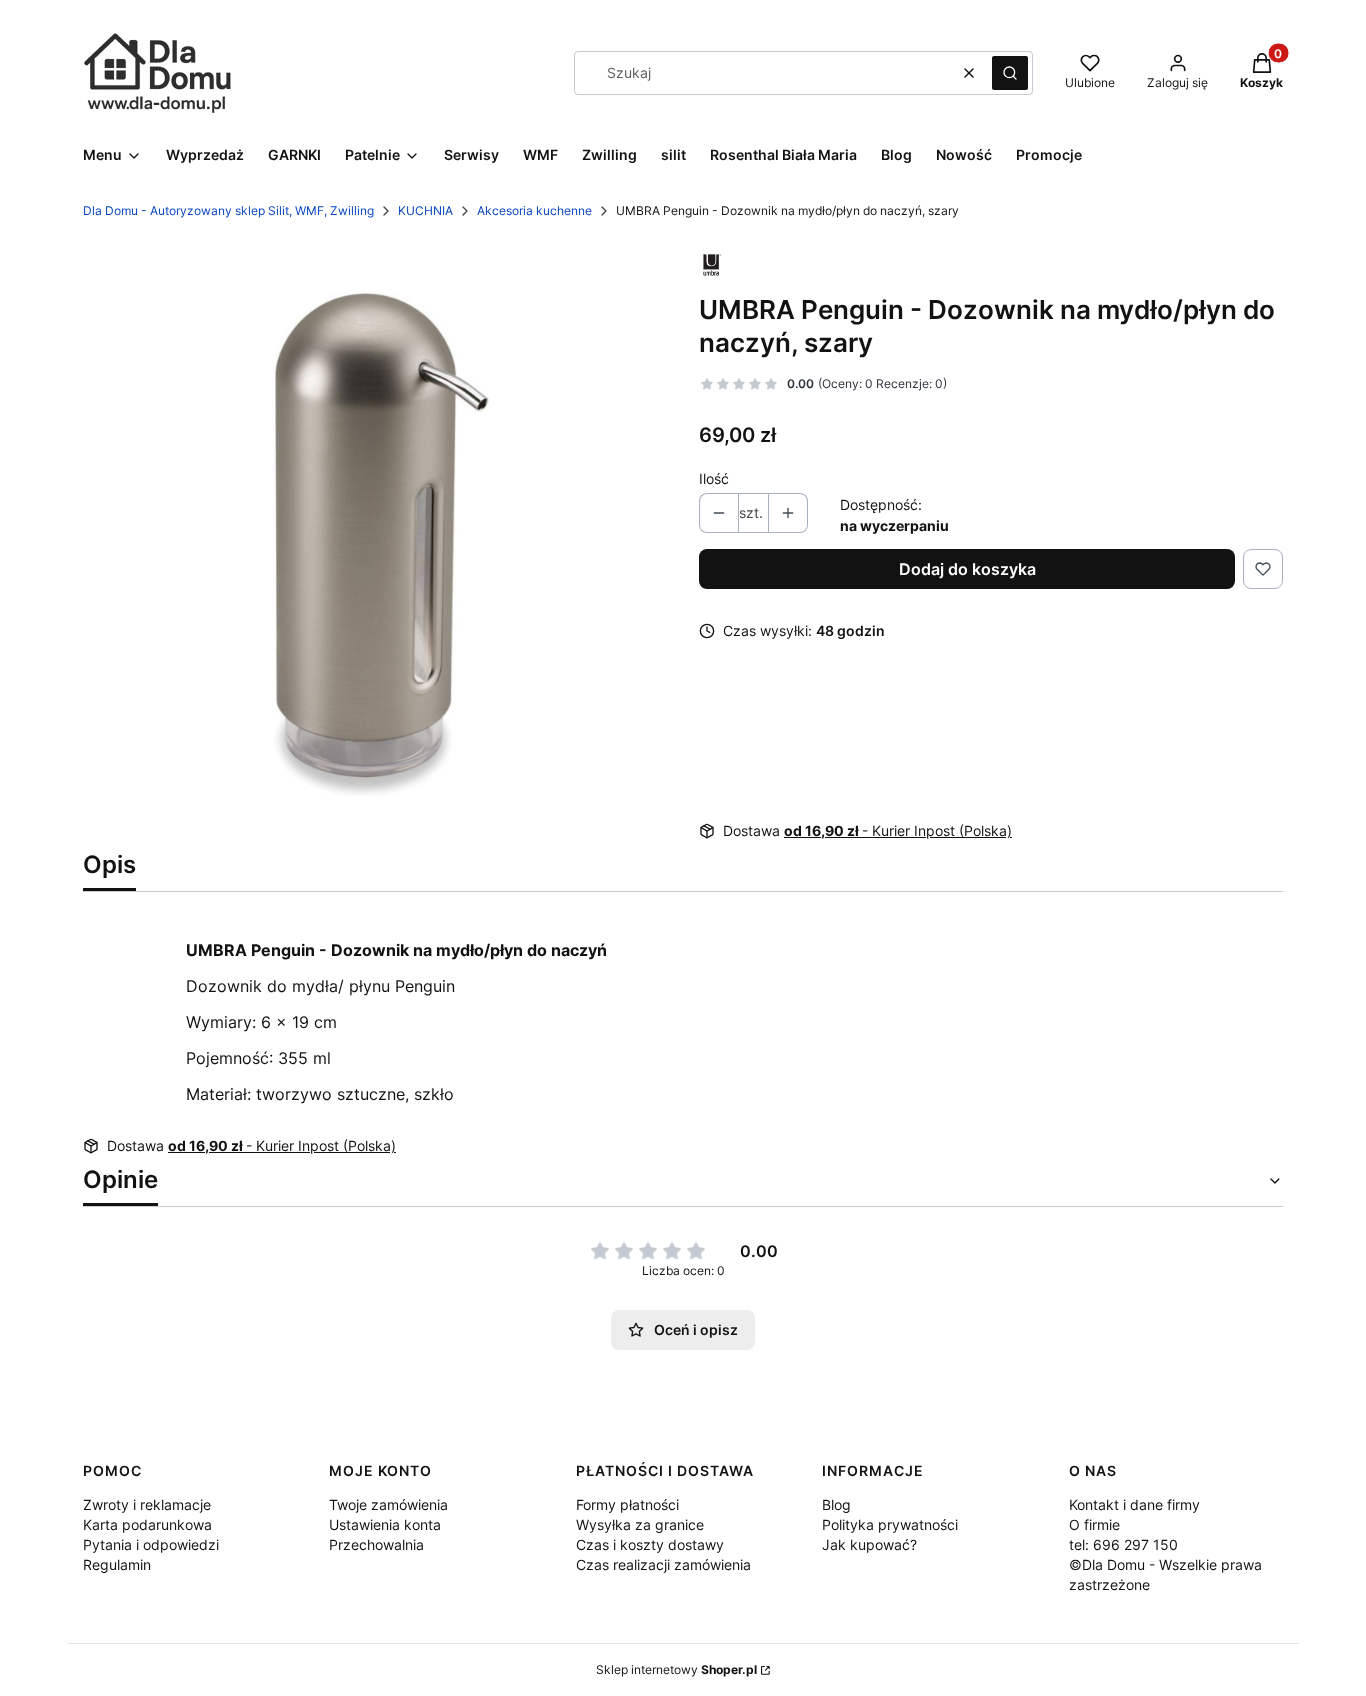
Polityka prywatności (890, 1524)
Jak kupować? (869, 1544)
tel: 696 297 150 (1123, 1544)
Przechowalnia (376, 1544)
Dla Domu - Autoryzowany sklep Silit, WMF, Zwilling (228, 210)
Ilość (714, 478)
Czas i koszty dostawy (650, 1544)
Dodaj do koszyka (967, 569)
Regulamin (117, 1564)
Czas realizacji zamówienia (663, 1564)
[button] (1010, 73)
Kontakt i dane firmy (1134, 1504)
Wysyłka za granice (640, 1524)
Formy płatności (627, 1504)
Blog (836, 1504)
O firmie (1094, 1524)
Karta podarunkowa (147, 1524)
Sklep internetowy (676, 1669)
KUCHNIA (425, 210)
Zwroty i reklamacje (147, 1504)
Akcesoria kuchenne (534, 210)
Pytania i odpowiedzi (151, 1544)
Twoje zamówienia (388, 1504)
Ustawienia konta (385, 1524)
